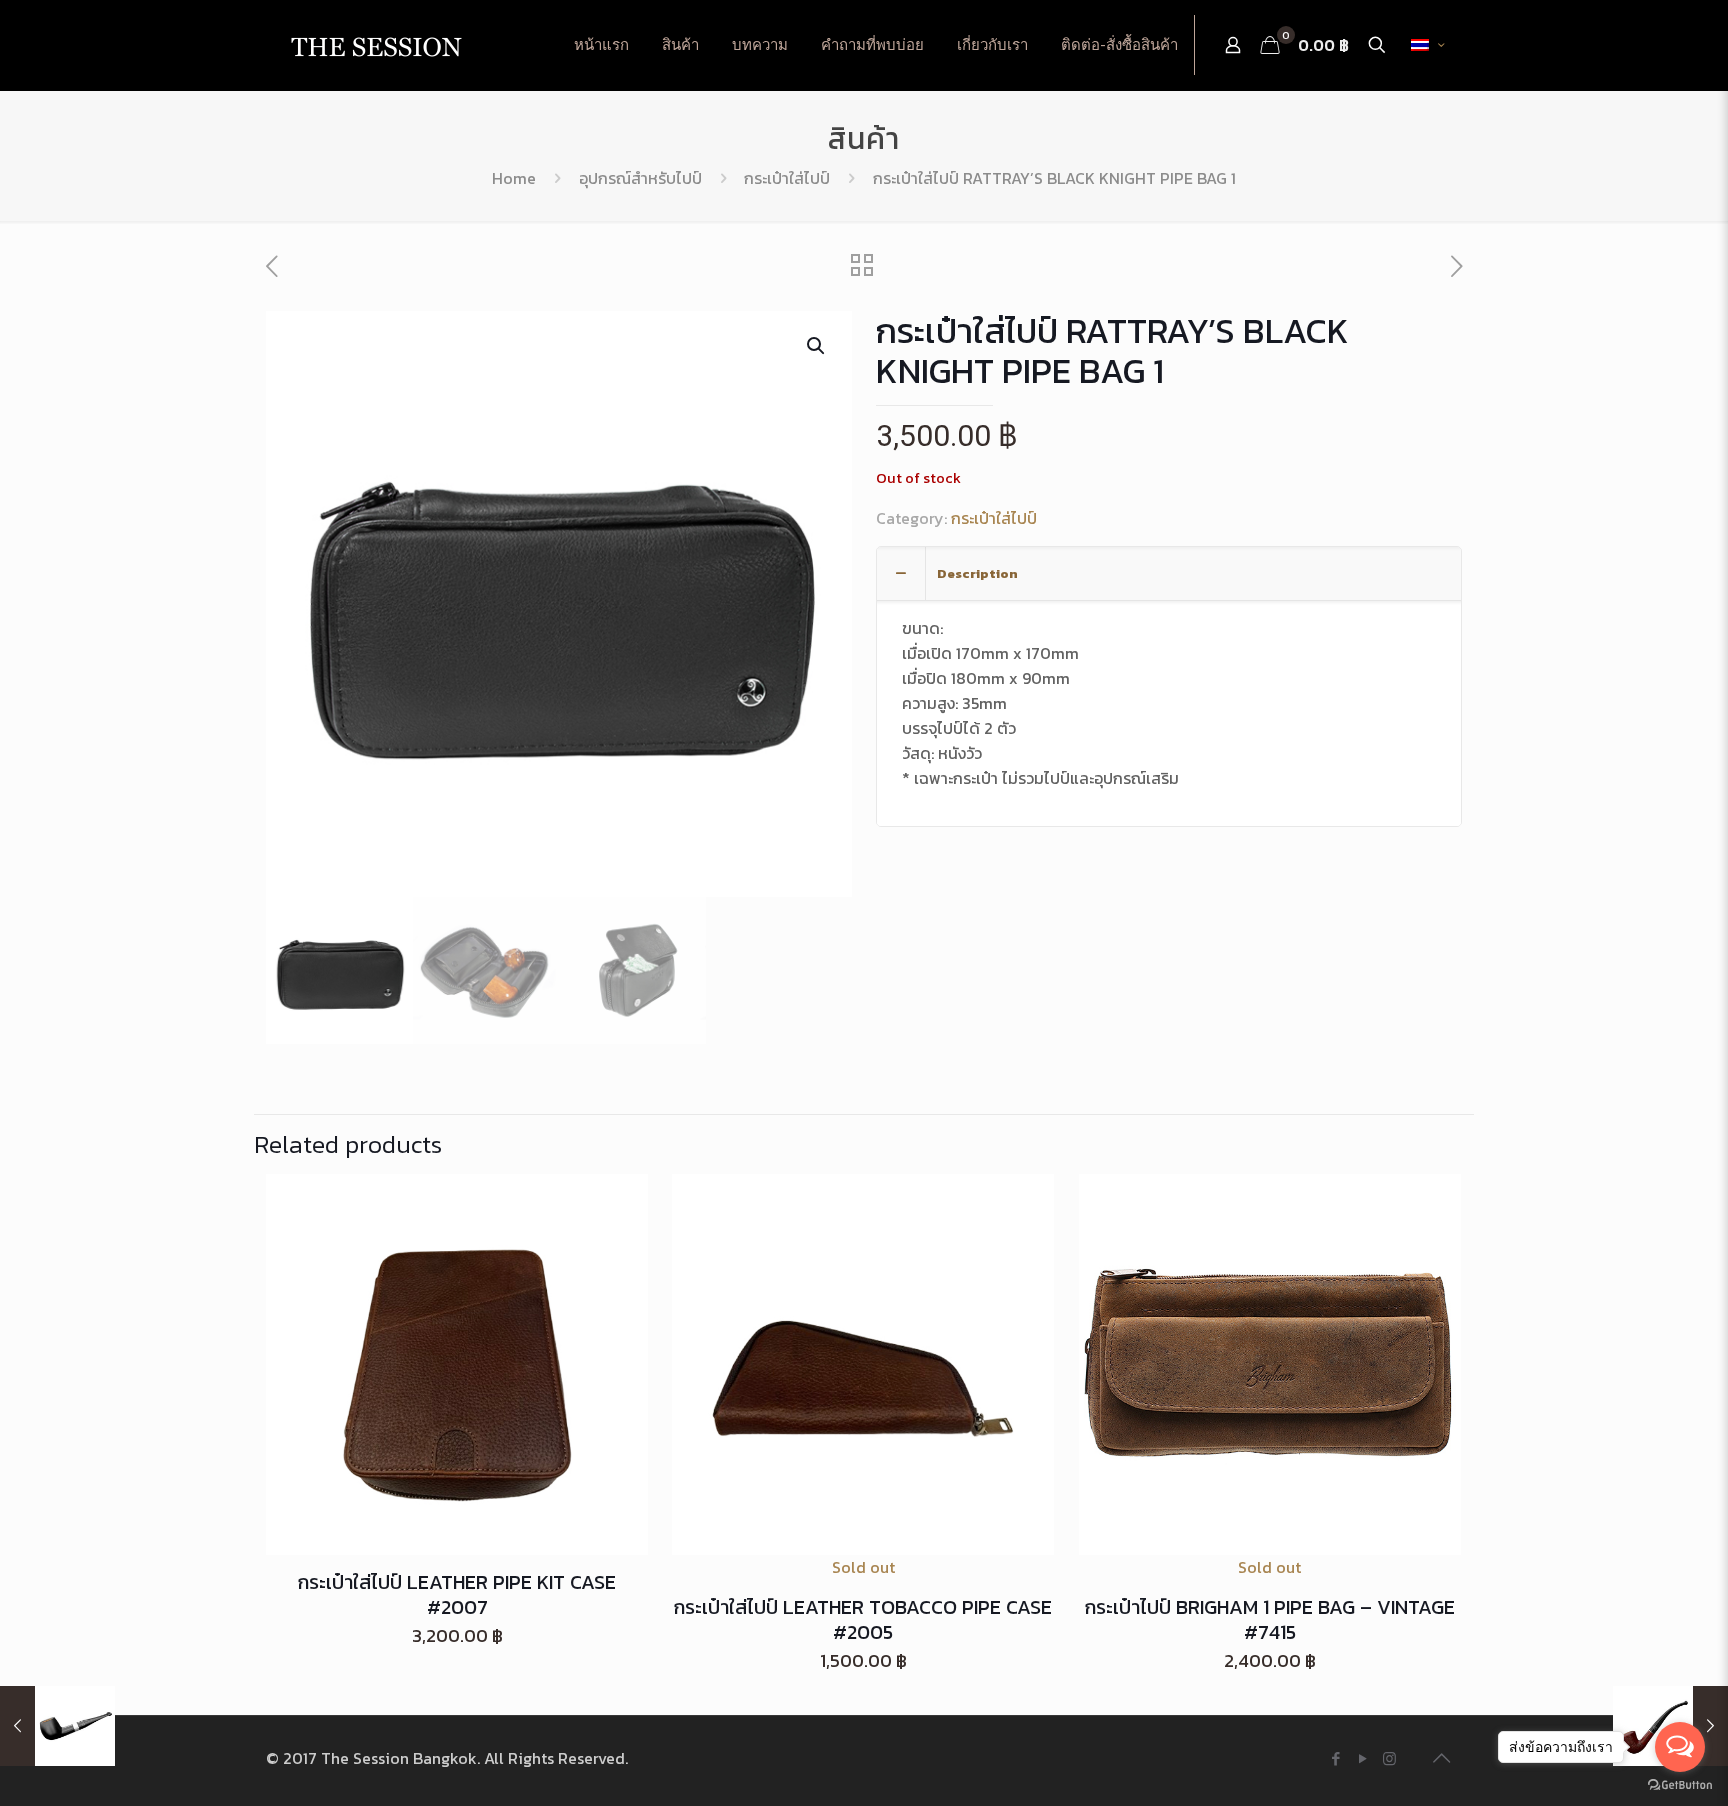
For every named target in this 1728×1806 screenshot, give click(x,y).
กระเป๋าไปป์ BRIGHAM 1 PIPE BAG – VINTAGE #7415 (1270, 1619)
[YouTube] (1362, 1758)
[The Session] (376, 45)
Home (514, 178)
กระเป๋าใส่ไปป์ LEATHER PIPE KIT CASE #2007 (457, 1594)
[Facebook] (1335, 1758)
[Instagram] (1389, 1758)
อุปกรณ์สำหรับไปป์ (640, 178)
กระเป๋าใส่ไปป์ (787, 178)
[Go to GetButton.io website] (1680, 1785)
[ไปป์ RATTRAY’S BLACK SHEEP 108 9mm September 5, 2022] (57, 1726)
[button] (817, 346)
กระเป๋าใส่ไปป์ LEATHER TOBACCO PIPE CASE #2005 (863, 1619)
